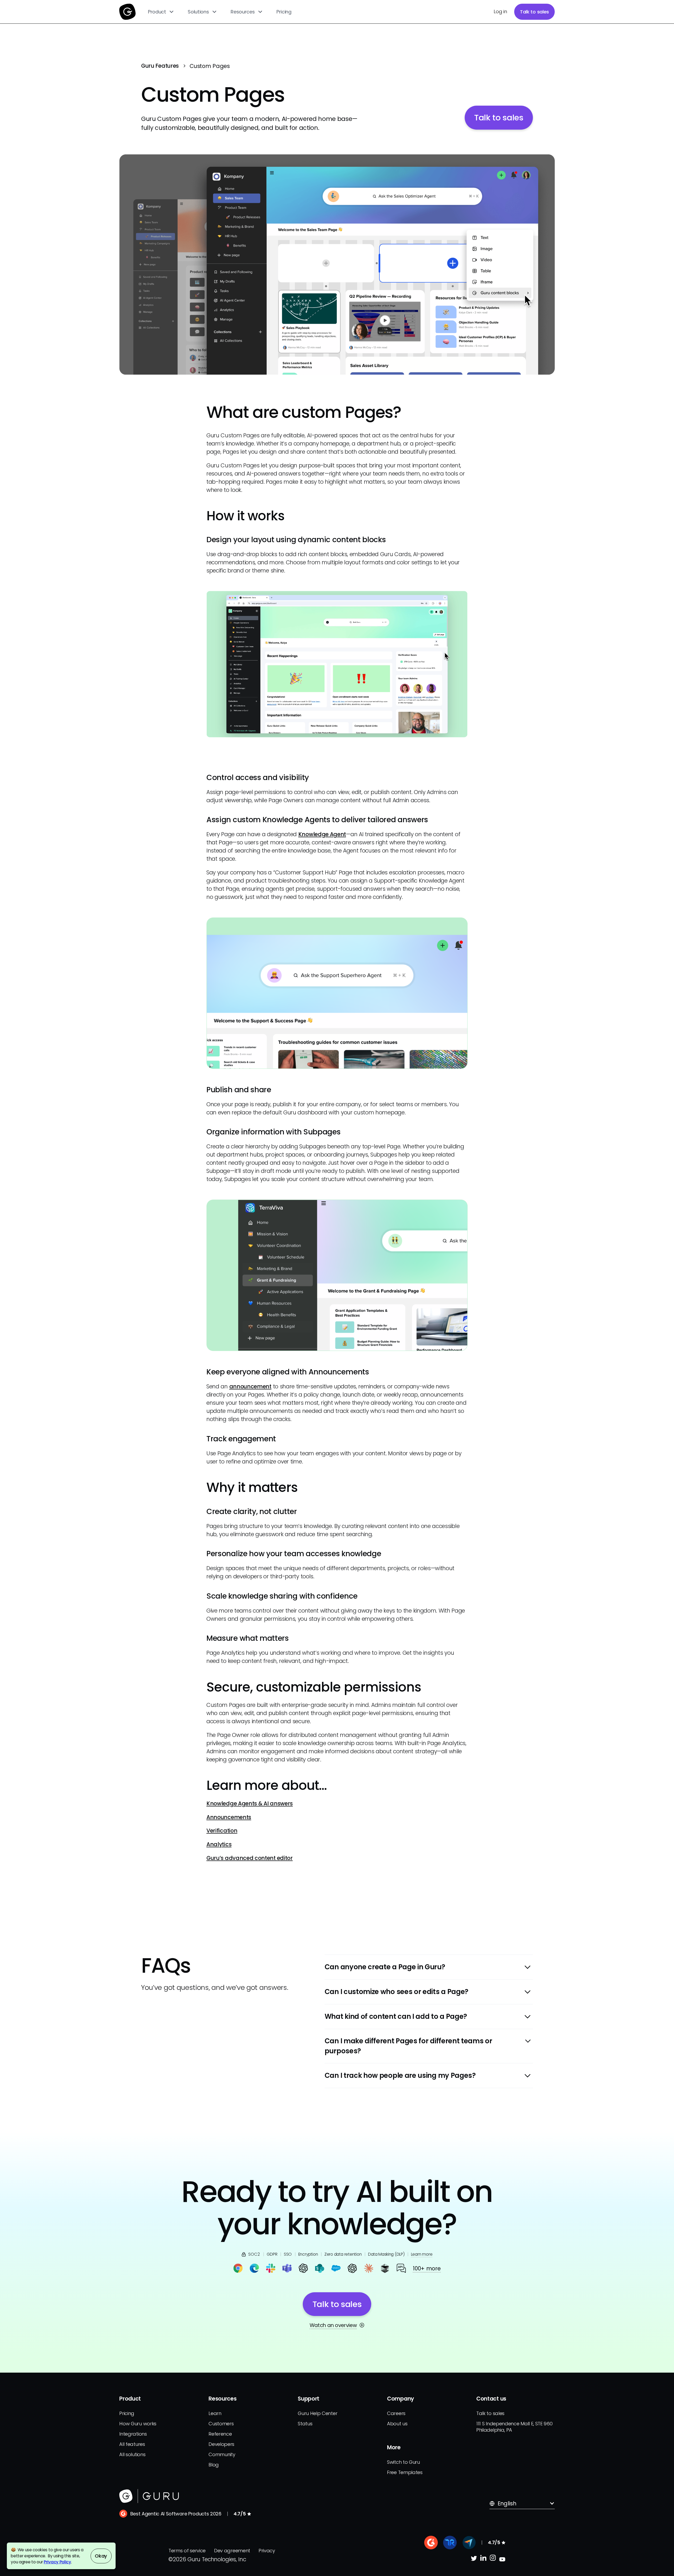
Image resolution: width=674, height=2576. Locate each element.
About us (397, 2424)
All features (132, 2444)
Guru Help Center (318, 2413)
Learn (215, 2413)
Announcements (229, 1817)
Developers (221, 2444)
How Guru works (138, 2424)
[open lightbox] (337, 264)
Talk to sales (534, 12)
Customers (221, 2424)
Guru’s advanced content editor (250, 1858)
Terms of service (187, 2551)
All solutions (132, 2454)
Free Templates (405, 2472)
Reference (220, 2434)
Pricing (284, 12)
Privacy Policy (57, 2562)
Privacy (267, 2551)
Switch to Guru (403, 2462)
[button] (161, 12)
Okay (101, 2556)
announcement (250, 1386)
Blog (214, 2465)
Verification (222, 1831)
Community (222, 2454)
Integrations (133, 2434)
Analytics (219, 1844)
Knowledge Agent (322, 834)
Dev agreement (232, 2551)
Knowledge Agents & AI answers (250, 1803)
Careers (396, 2413)
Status (305, 2424)
